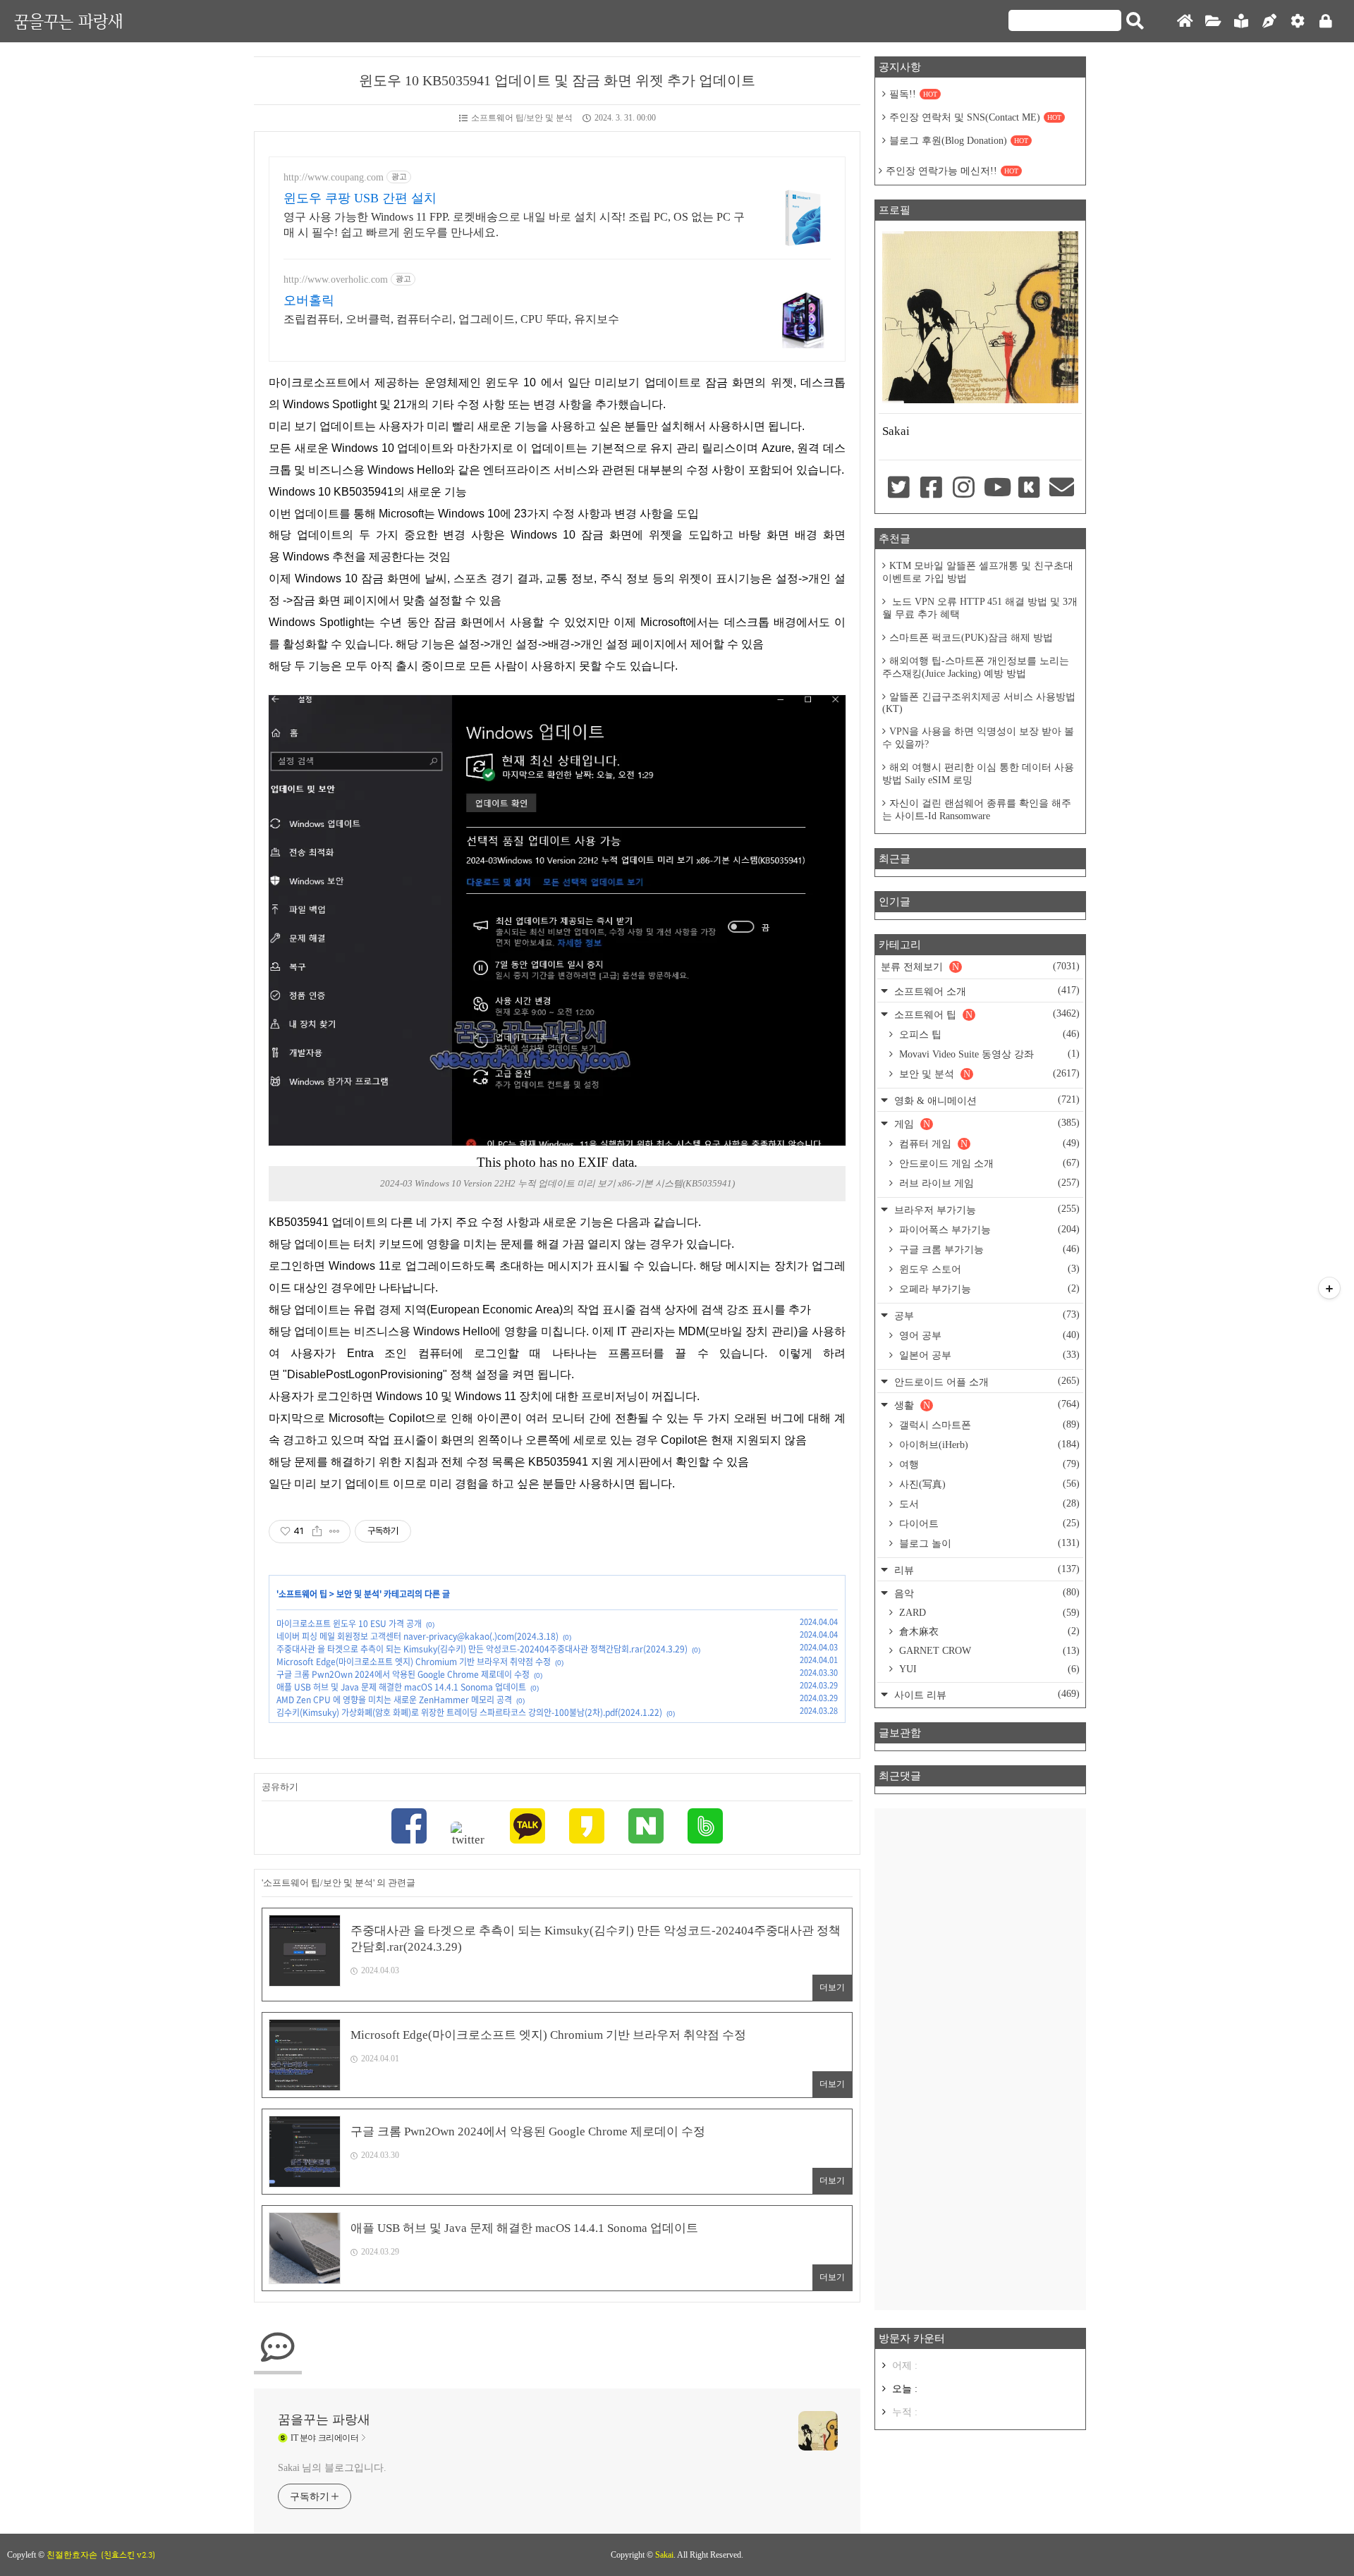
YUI (988, 1669)
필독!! (913, 94)
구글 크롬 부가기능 (988, 1249)
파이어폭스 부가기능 (988, 1229)
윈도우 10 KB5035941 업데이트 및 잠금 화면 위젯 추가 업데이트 (557, 80)
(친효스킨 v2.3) (128, 2555)
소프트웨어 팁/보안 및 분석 (522, 118)
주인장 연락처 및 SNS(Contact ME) (975, 117)
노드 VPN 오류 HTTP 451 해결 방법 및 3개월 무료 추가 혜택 (980, 608)
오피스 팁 (988, 1034)
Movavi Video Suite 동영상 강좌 (988, 1054)
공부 (986, 1315)
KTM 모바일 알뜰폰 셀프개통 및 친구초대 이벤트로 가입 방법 (978, 572)
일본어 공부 (988, 1355)
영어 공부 (988, 1335)
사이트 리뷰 (986, 1694)
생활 (986, 1405)
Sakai (664, 2555)
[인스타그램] (964, 489)
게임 (986, 1123)
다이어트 (988, 1523)
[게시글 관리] (335, 1531)
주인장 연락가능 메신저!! (952, 171)
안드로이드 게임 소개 (988, 1163)
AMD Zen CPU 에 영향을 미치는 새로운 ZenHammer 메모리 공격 (394, 1700)
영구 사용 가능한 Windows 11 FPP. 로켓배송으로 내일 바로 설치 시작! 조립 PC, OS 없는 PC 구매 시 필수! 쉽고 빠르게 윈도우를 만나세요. (514, 225)
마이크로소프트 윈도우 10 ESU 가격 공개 (349, 1624)
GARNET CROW (988, 1651)
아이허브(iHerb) (988, 1445)
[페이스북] (409, 1828)
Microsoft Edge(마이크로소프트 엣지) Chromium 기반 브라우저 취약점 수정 (414, 1662)
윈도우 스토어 (988, 1269)
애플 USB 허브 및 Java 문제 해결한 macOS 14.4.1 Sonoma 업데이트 (401, 1687)
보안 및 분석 (358, 1594)
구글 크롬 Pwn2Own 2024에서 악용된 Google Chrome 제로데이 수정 (403, 1674)
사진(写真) (988, 1484)
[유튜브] (996, 489)
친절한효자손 (72, 2555)
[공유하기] (317, 1531)
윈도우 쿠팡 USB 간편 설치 (360, 198)
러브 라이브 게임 (988, 1183)
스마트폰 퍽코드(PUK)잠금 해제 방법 (971, 638)
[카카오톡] (527, 1828)
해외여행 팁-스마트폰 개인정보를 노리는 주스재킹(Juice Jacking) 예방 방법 (976, 667)
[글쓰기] (1269, 22)
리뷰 (986, 1570)
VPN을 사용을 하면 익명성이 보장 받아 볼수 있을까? (978, 738)
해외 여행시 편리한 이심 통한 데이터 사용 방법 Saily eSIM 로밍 (978, 774)
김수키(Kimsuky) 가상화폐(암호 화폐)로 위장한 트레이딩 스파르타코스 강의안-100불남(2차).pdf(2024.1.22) (469, 1712)
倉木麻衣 (988, 1631)
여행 (988, 1464)
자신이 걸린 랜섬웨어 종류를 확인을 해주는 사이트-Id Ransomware (977, 810)
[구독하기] (1329, 1288)
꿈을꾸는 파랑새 (68, 21)
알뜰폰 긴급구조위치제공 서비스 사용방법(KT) (979, 703)
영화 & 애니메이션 (986, 1100)
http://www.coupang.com (334, 177)
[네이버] (646, 1828)
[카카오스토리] (587, 1828)
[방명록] (1241, 22)
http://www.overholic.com (336, 280)
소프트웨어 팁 (303, 1594)
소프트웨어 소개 (986, 991)
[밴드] (705, 1828)
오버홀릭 (309, 300)
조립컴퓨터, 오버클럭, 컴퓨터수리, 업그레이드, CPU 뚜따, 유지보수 (451, 319)
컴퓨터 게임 (988, 1143)
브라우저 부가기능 (986, 1209)
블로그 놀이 (988, 1543)
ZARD (988, 1613)
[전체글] (1213, 22)
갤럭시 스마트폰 (988, 1425)
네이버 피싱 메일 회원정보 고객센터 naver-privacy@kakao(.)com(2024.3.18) (417, 1636)
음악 (986, 1593)
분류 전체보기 (980, 967)
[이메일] (1062, 489)
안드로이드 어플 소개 (986, 1381)
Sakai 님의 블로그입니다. (332, 2468)
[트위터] (468, 1834)
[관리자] (1298, 22)
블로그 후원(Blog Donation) (959, 141)
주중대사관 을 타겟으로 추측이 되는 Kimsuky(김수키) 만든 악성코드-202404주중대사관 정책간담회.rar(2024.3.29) (482, 1649)
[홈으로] (1185, 22)
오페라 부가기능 (988, 1289)
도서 (988, 1504)
